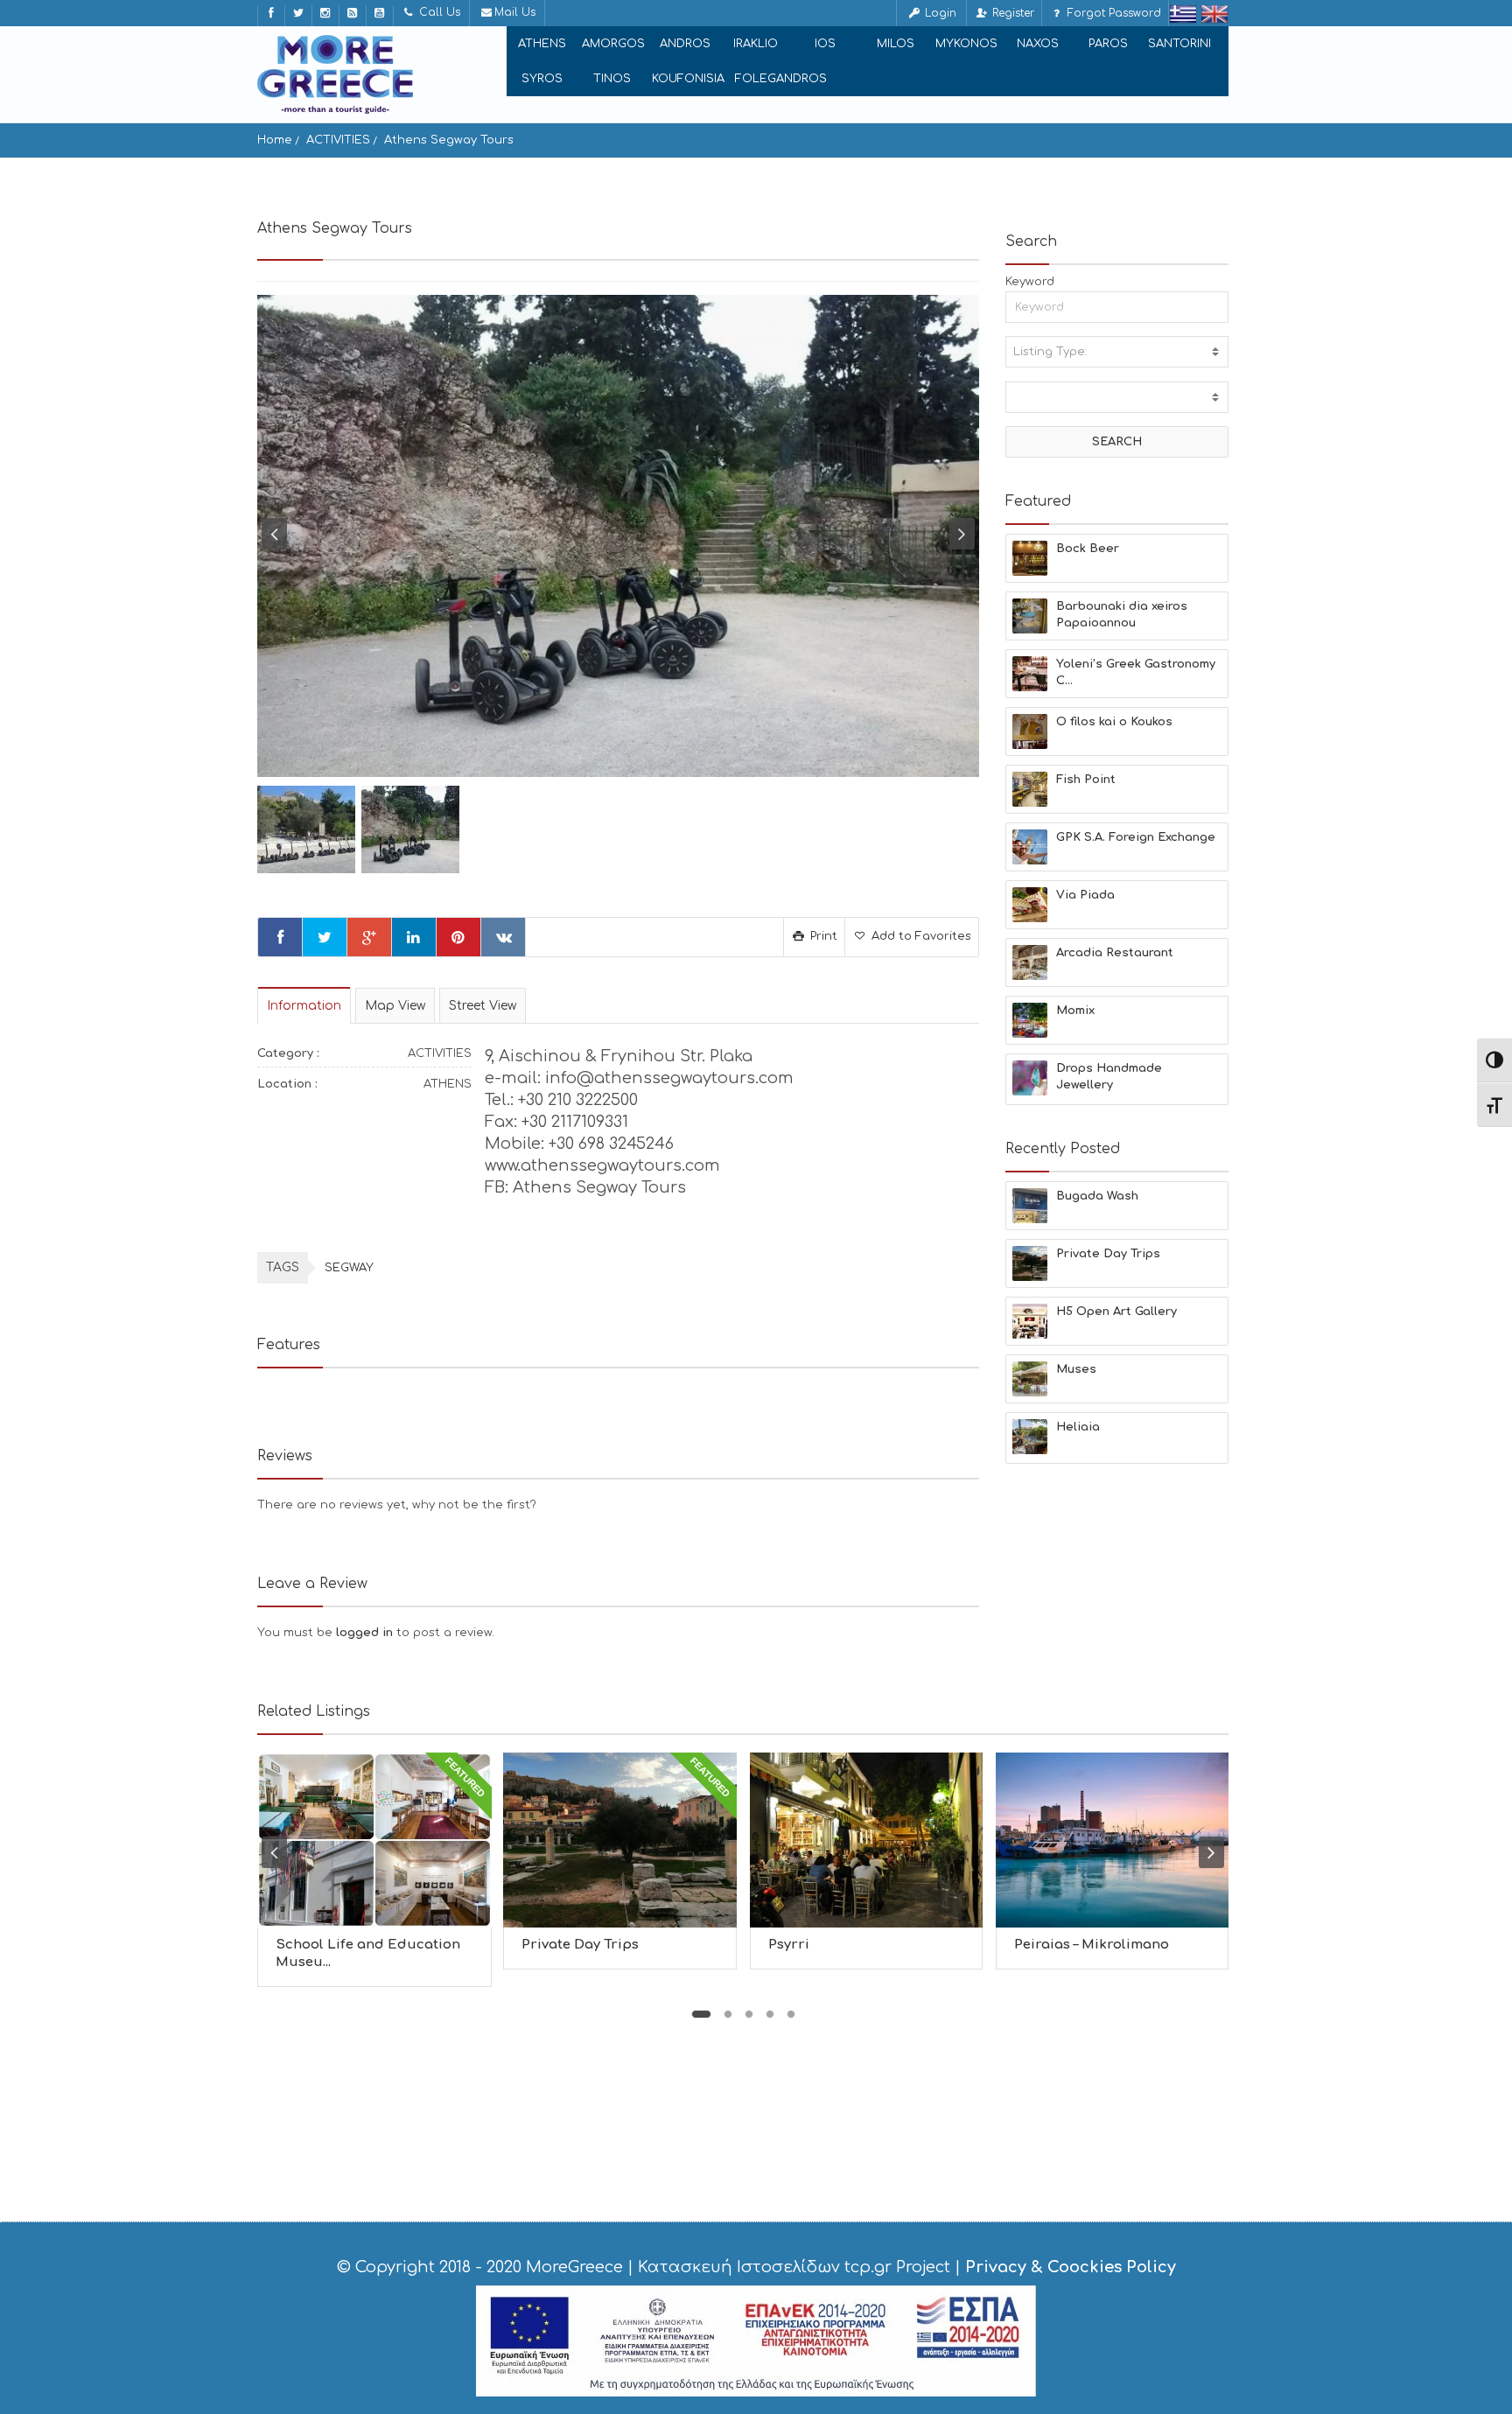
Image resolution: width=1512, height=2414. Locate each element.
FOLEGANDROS (781, 79)
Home (275, 140)
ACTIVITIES (338, 140)
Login (939, 13)
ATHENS (542, 44)
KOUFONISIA (688, 79)
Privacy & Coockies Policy (1071, 2267)
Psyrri (789, 1945)
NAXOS (1038, 44)
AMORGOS (613, 44)
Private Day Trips (580, 1945)
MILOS (896, 44)
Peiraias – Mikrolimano (1092, 1945)
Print (822, 936)
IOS (825, 44)
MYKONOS (966, 44)
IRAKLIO (756, 44)
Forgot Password (1113, 13)
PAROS (1108, 44)
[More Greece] (335, 74)
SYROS (542, 79)
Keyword (1030, 282)
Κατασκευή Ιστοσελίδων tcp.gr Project (794, 2267)
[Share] (280, 937)
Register (1011, 13)
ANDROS (685, 44)
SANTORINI (1179, 44)
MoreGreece (574, 2267)
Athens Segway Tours (449, 140)
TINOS (612, 79)
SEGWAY (349, 1268)
